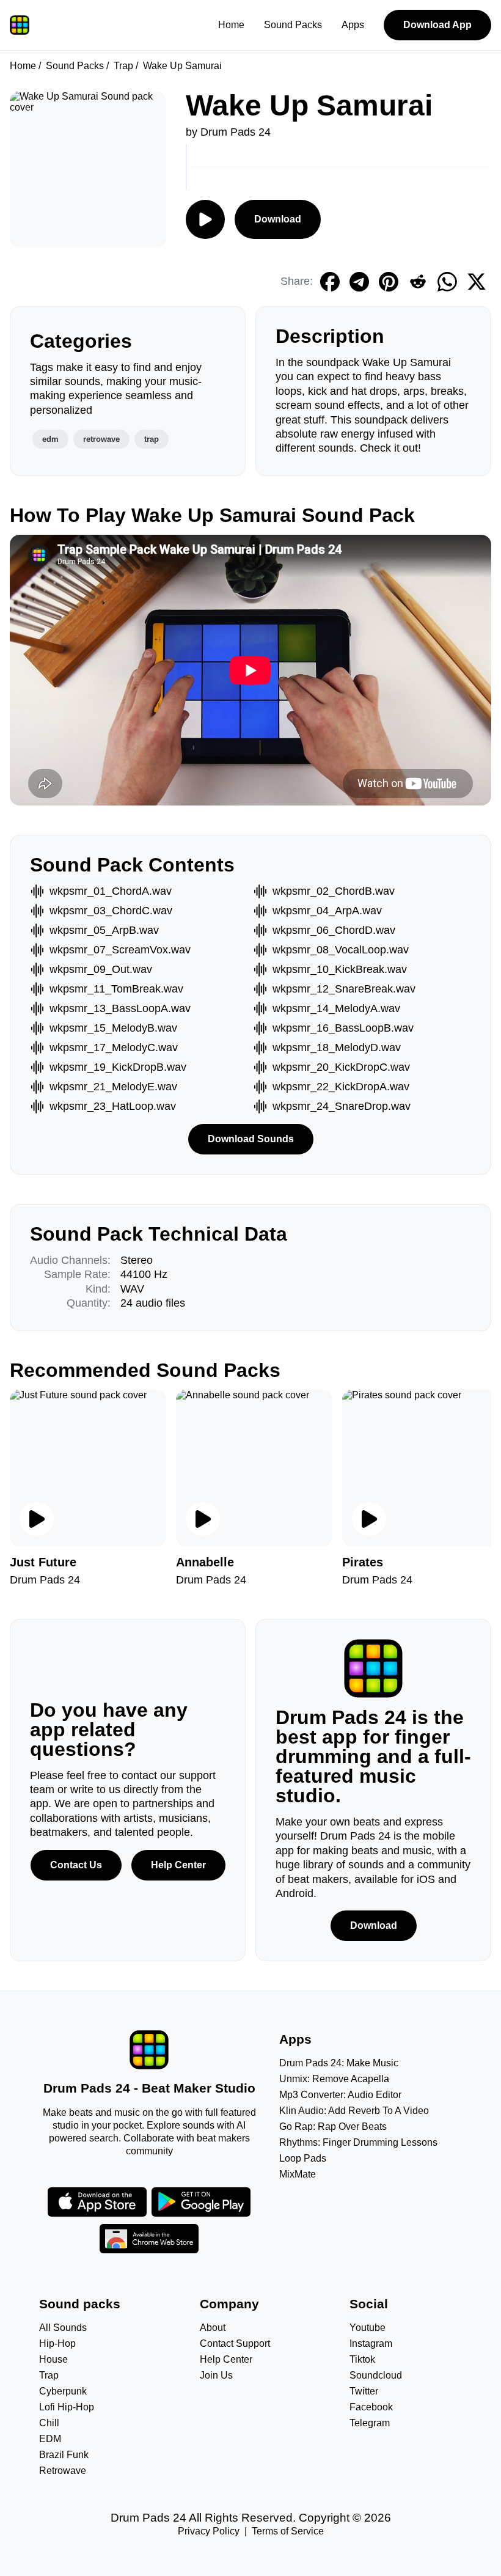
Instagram (371, 2343)
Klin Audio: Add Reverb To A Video (354, 2111)
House (53, 2359)
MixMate (298, 2174)
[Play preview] (37, 1519)
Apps (353, 25)
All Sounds (63, 2328)
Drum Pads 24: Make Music (339, 2063)
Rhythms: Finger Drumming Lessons (358, 2142)
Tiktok (362, 2359)
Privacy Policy (209, 2531)
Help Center (178, 1865)
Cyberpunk (63, 2391)
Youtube (368, 2328)
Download (278, 219)
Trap (123, 66)
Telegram (370, 2423)
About (213, 2328)
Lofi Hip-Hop (67, 2407)
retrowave (101, 439)
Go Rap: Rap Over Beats (333, 2126)
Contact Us (76, 1865)
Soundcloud (376, 2375)
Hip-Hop (57, 2343)
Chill (49, 2423)
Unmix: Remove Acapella (334, 2079)
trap (152, 439)
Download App (437, 25)
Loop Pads (303, 2158)
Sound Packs (293, 25)
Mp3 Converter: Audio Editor (340, 2095)
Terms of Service (288, 2531)
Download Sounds (251, 1139)
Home (231, 25)
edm (50, 439)
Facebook (371, 2407)
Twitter (364, 2391)
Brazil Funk (64, 2455)
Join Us (216, 2375)
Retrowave (63, 2471)
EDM (50, 2439)
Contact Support (235, 2343)
